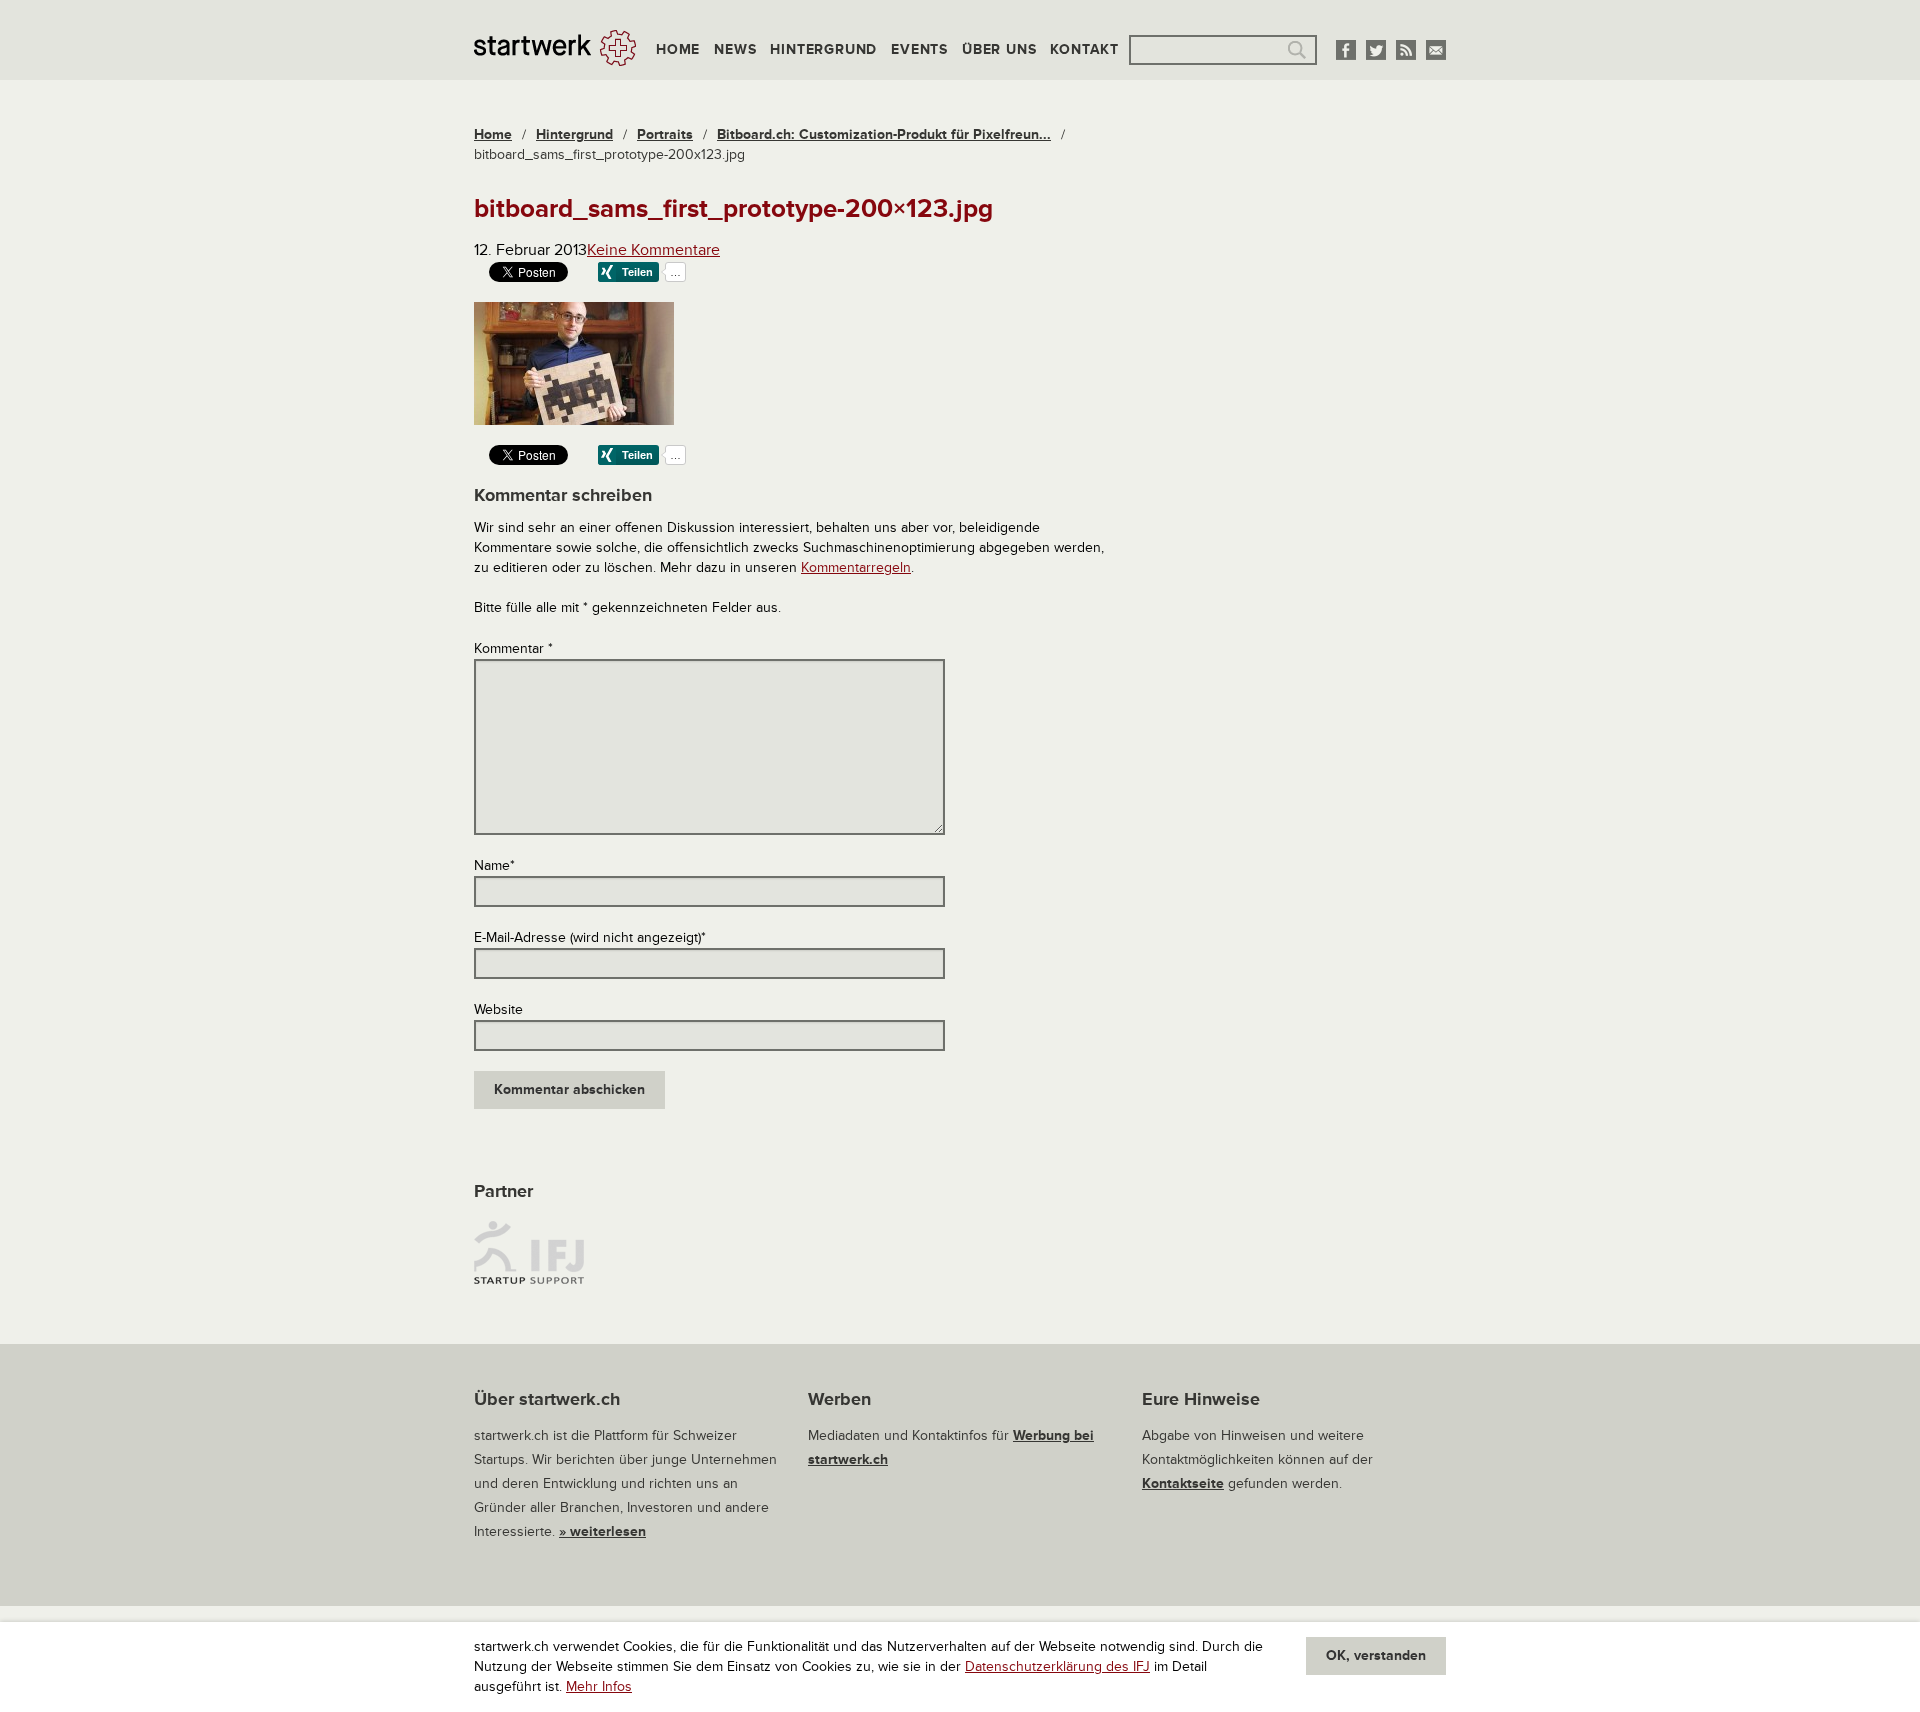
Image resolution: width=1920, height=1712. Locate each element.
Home (678, 49)
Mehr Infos (599, 1686)
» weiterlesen (602, 1531)
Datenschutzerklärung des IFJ (1057, 1666)
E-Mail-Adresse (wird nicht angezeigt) (590, 937)
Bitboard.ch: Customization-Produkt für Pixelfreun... (884, 134)
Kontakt (1084, 49)
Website (498, 1009)
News (735, 49)
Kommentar (513, 648)
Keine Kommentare (653, 250)
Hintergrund (823, 49)
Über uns (999, 49)
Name (494, 865)
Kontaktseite (1183, 1483)
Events (919, 49)
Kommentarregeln (856, 567)
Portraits (665, 134)
